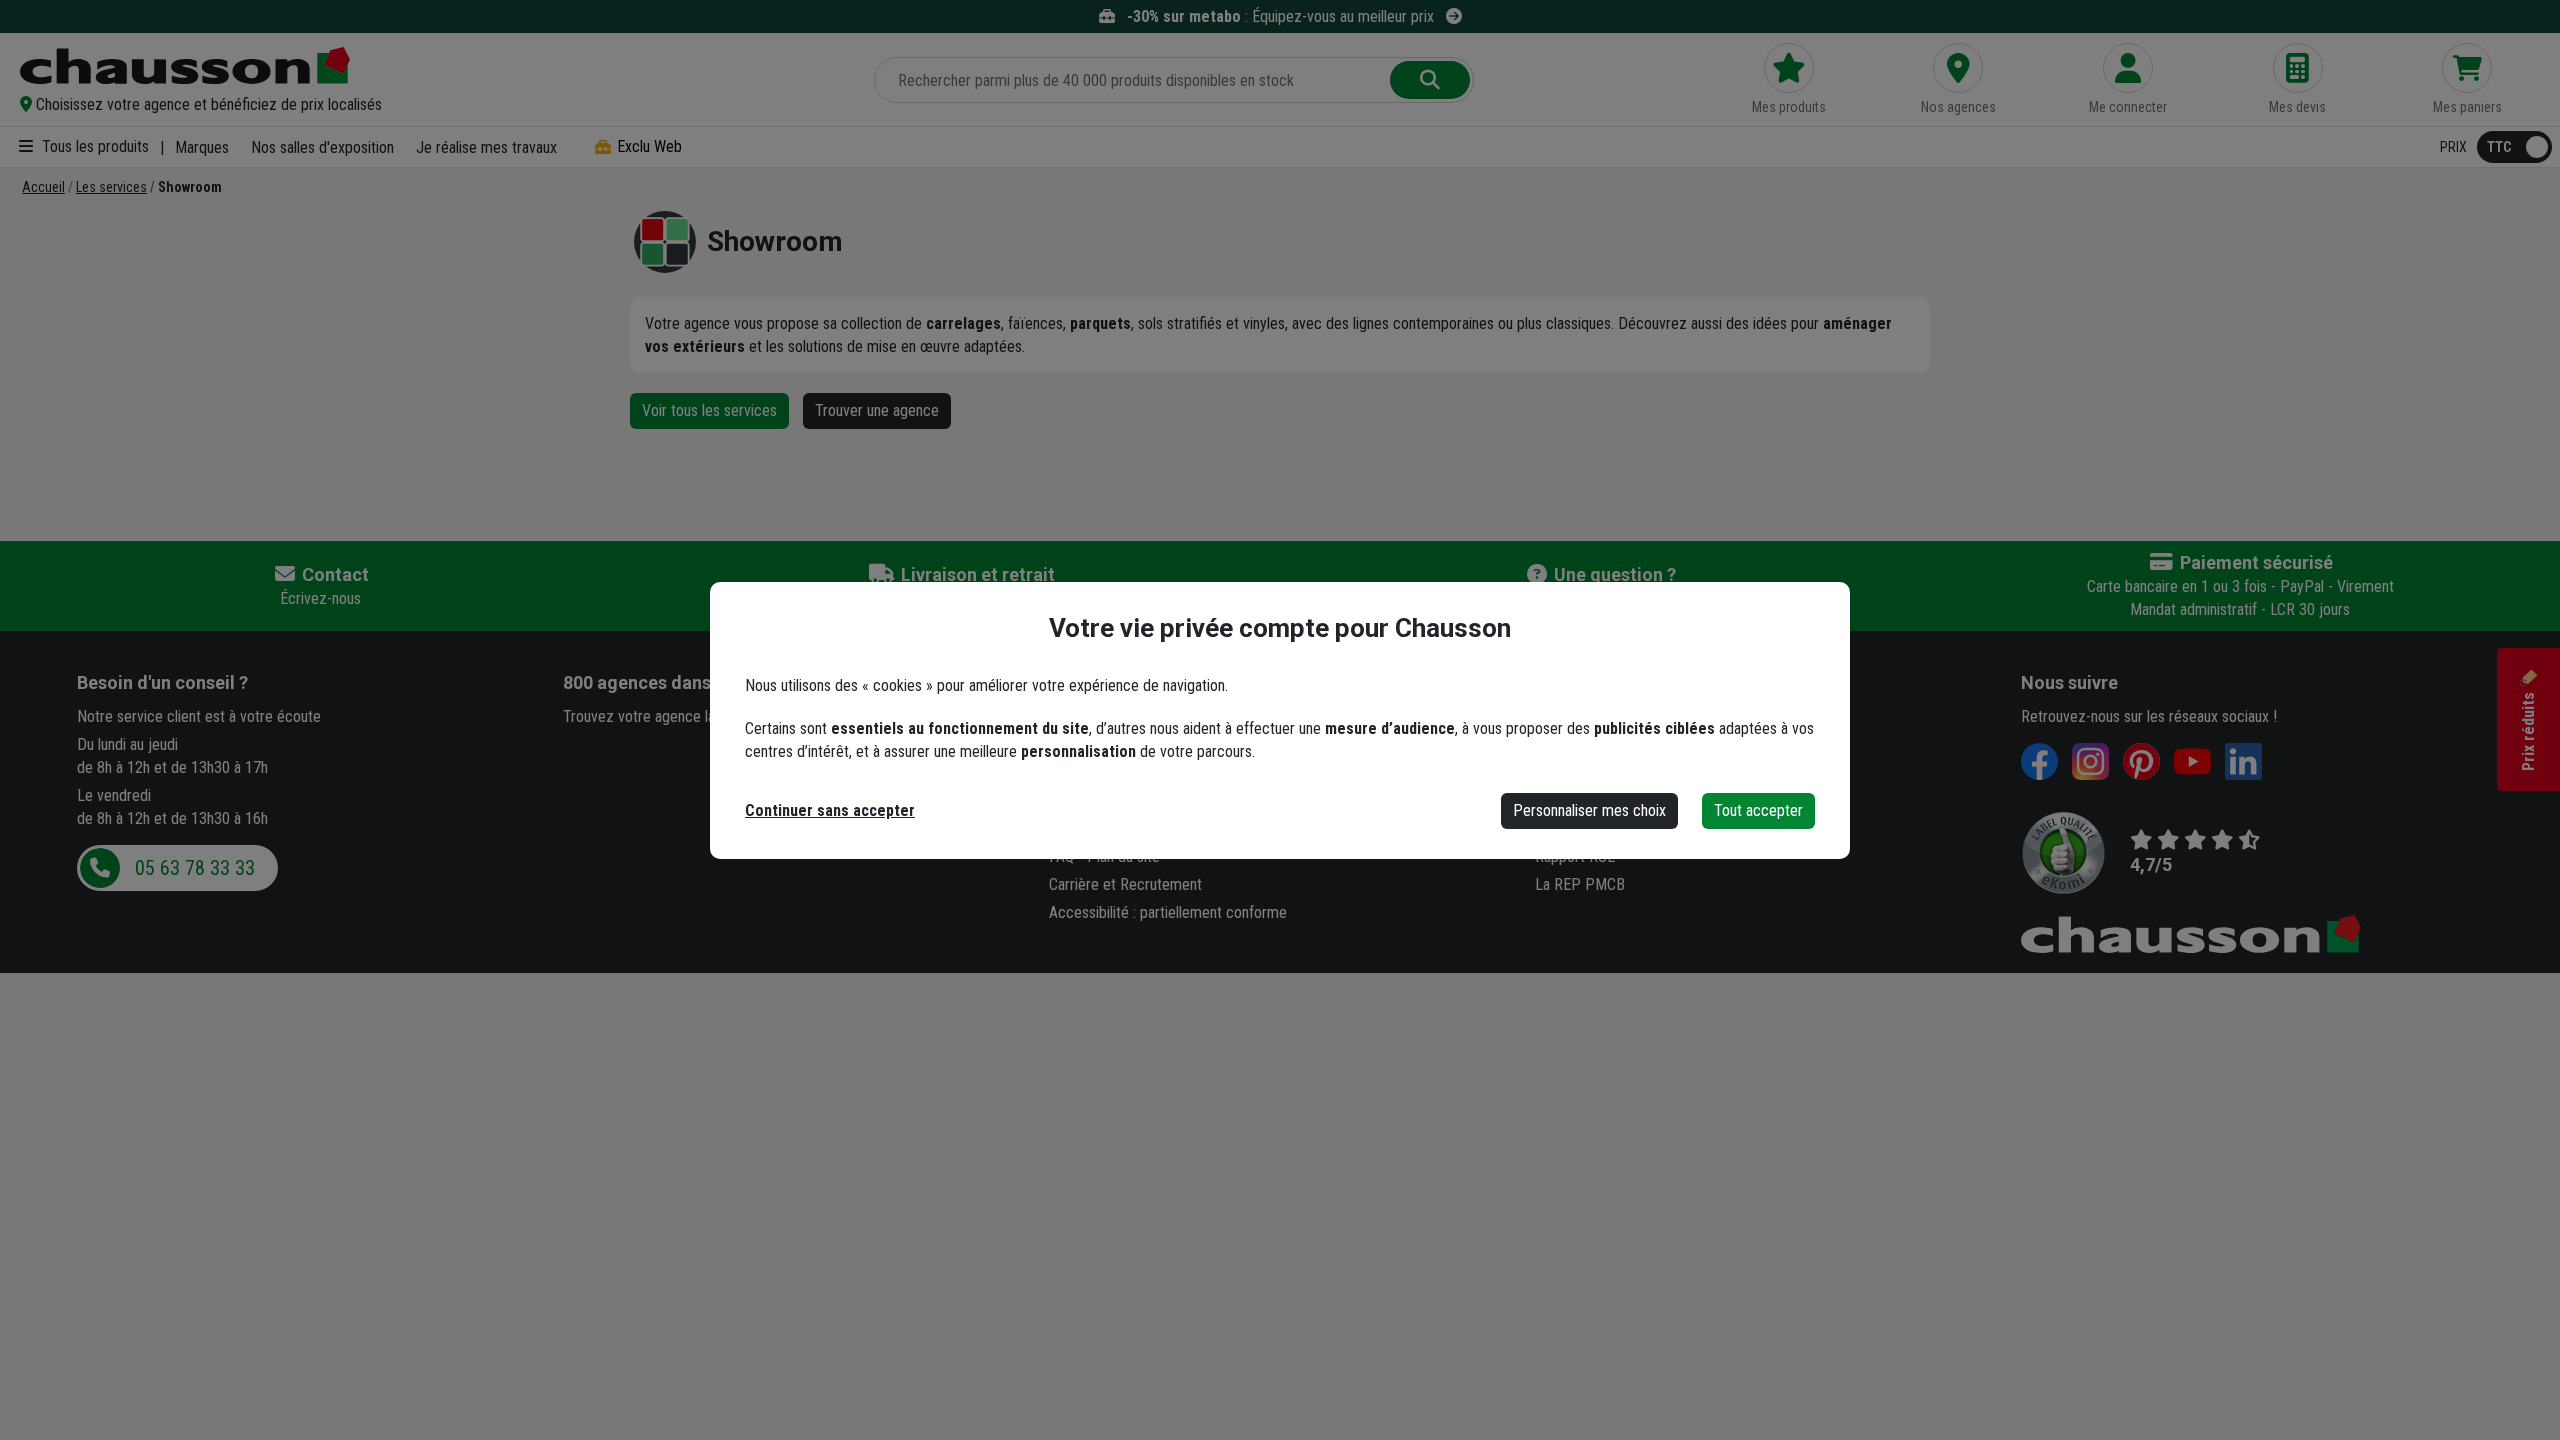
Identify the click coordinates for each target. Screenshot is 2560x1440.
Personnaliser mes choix (1589, 810)
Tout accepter (1758, 810)
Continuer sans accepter (830, 810)
